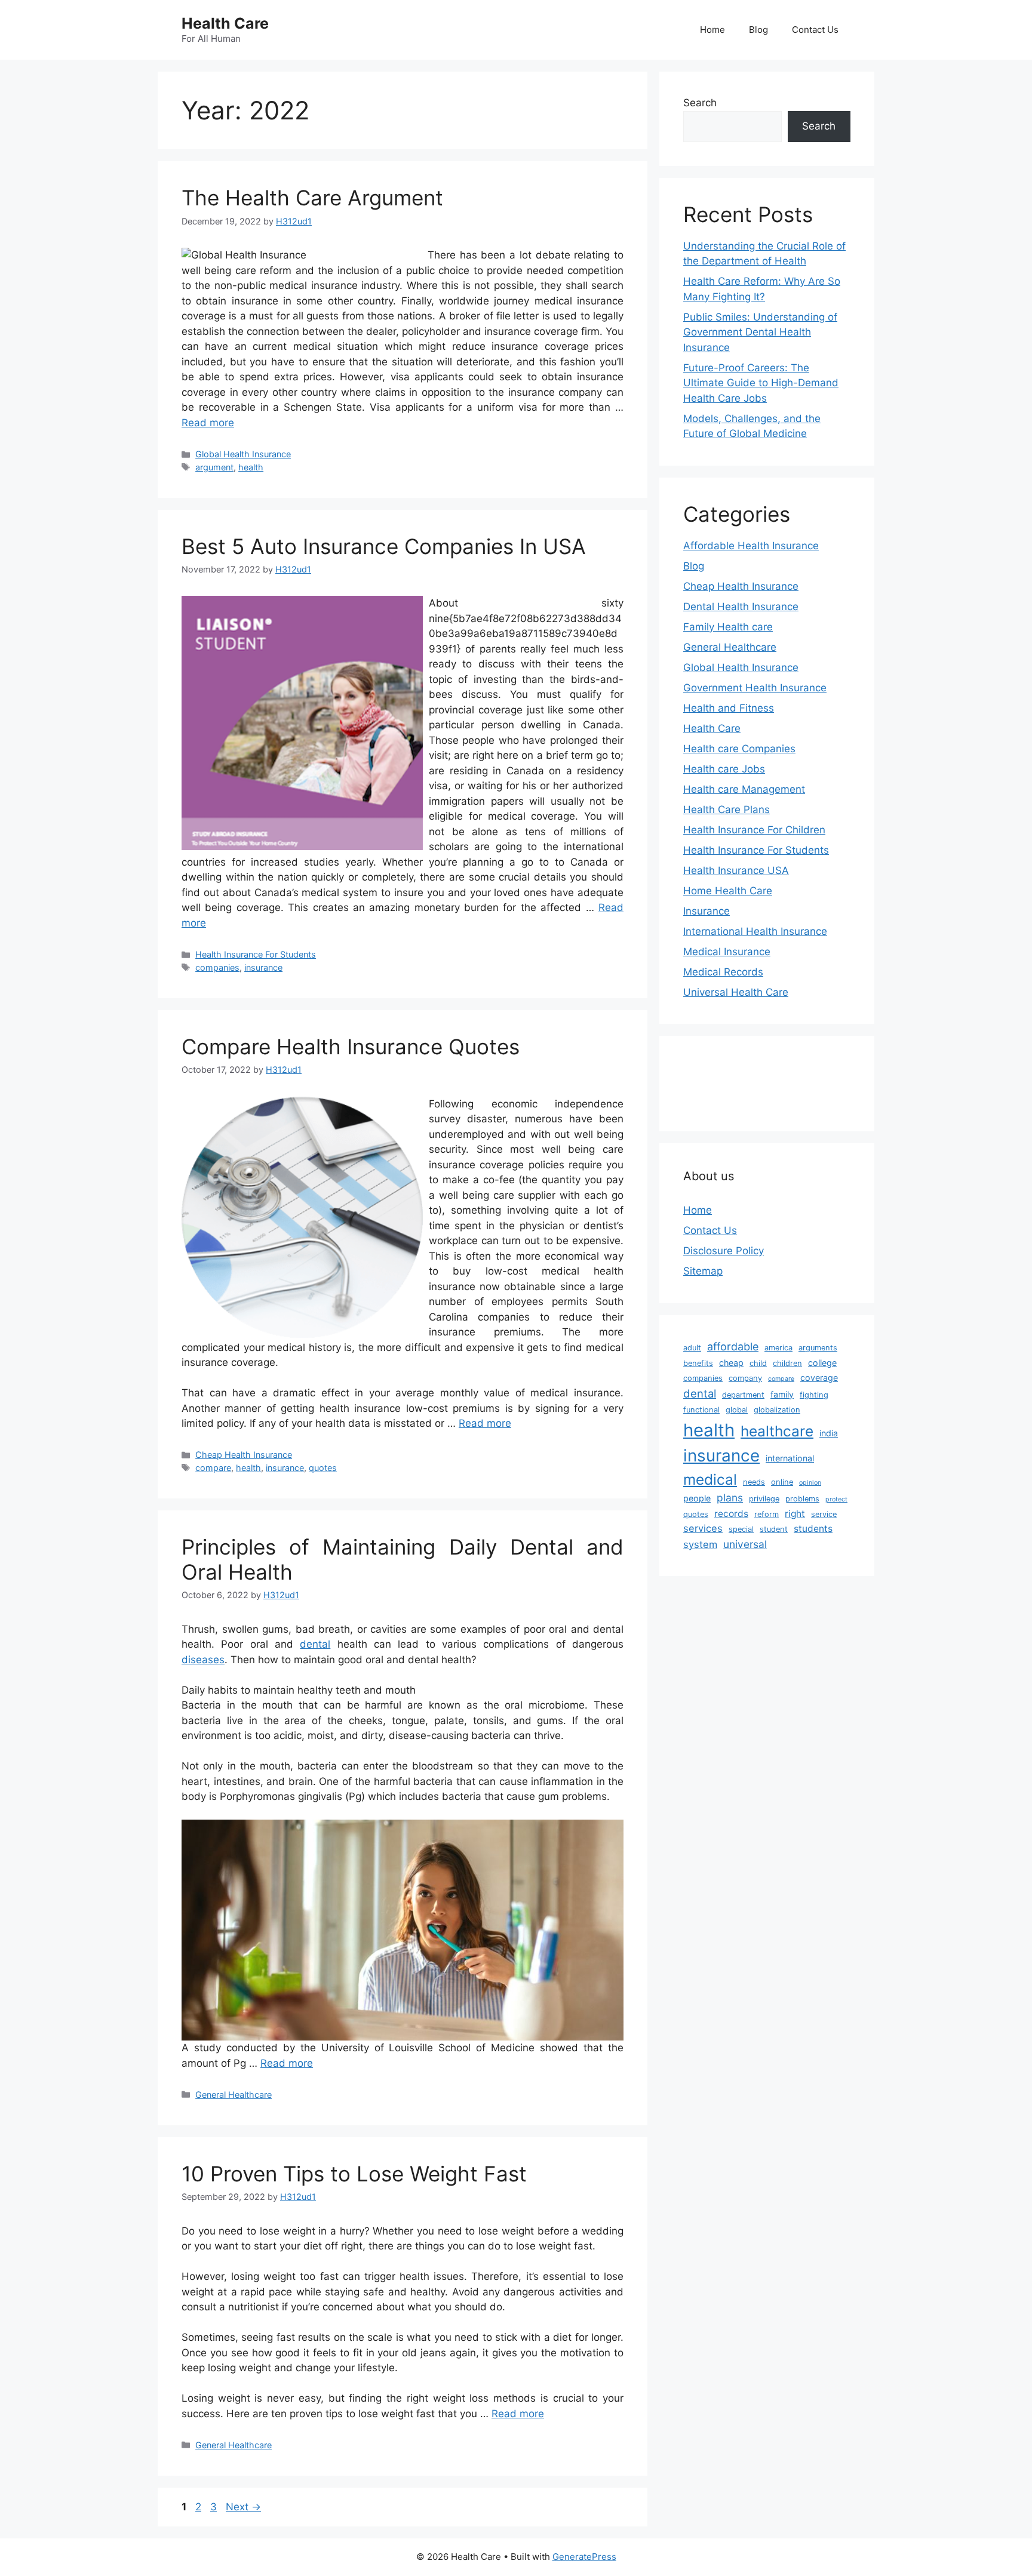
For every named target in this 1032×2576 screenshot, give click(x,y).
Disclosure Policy (724, 1251)
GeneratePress (584, 2557)
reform (767, 1514)
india (829, 1433)
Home (712, 30)
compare (213, 1468)
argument (214, 467)
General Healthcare (234, 2095)
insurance (263, 967)
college (822, 1363)
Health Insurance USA (736, 870)
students (813, 1529)
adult (692, 1348)
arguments (818, 1348)
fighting (814, 1395)
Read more (208, 423)
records (731, 1514)
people (697, 1498)
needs (754, 1482)
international (790, 1458)
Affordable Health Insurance (751, 546)
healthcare (777, 1431)
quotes (323, 1468)
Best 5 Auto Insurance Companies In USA (384, 546)
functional (701, 1410)
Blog (758, 30)
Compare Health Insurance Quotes (351, 1047)
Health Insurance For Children (754, 830)
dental (315, 1644)
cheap (731, 1363)
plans (730, 1498)
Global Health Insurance (243, 454)
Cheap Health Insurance (244, 1455)
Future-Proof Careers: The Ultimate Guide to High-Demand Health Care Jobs (761, 383)
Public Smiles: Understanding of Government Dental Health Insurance (760, 332)
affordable (733, 1347)
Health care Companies (739, 749)
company (745, 1378)
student (774, 1529)
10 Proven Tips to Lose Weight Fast (354, 2174)
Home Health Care (728, 891)
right (795, 1514)
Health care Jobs (724, 769)
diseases (203, 1660)
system (700, 1544)
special (741, 1529)
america (778, 1348)
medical (710, 1479)
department (743, 1395)
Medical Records (723, 972)
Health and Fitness (729, 708)
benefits (698, 1363)
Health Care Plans (727, 810)
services (703, 1528)
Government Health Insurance (755, 688)
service (824, 1514)
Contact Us (815, 30)
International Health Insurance (755, 931)
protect (836, 1499)
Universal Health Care (736, 992)
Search (700, 103)
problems (802, 1499)
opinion (810, 1483)
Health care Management (744, 789)
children (787, 1363)
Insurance (707, 911)
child (758, 1363)
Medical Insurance (727, 952)
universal (745, 1544)
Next (243, 2507)
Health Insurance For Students (256, 954)
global (737, 1410)
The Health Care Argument (312, 198)
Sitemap (703, 1271)
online (782, 1482)
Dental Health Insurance (741, 607)
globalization (777, 1410)
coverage (819, 1378)
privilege (764, 1499)
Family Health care (728, 627)
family (782, 1394)
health (251, 467)
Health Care (225, 23)
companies (217, 967)
